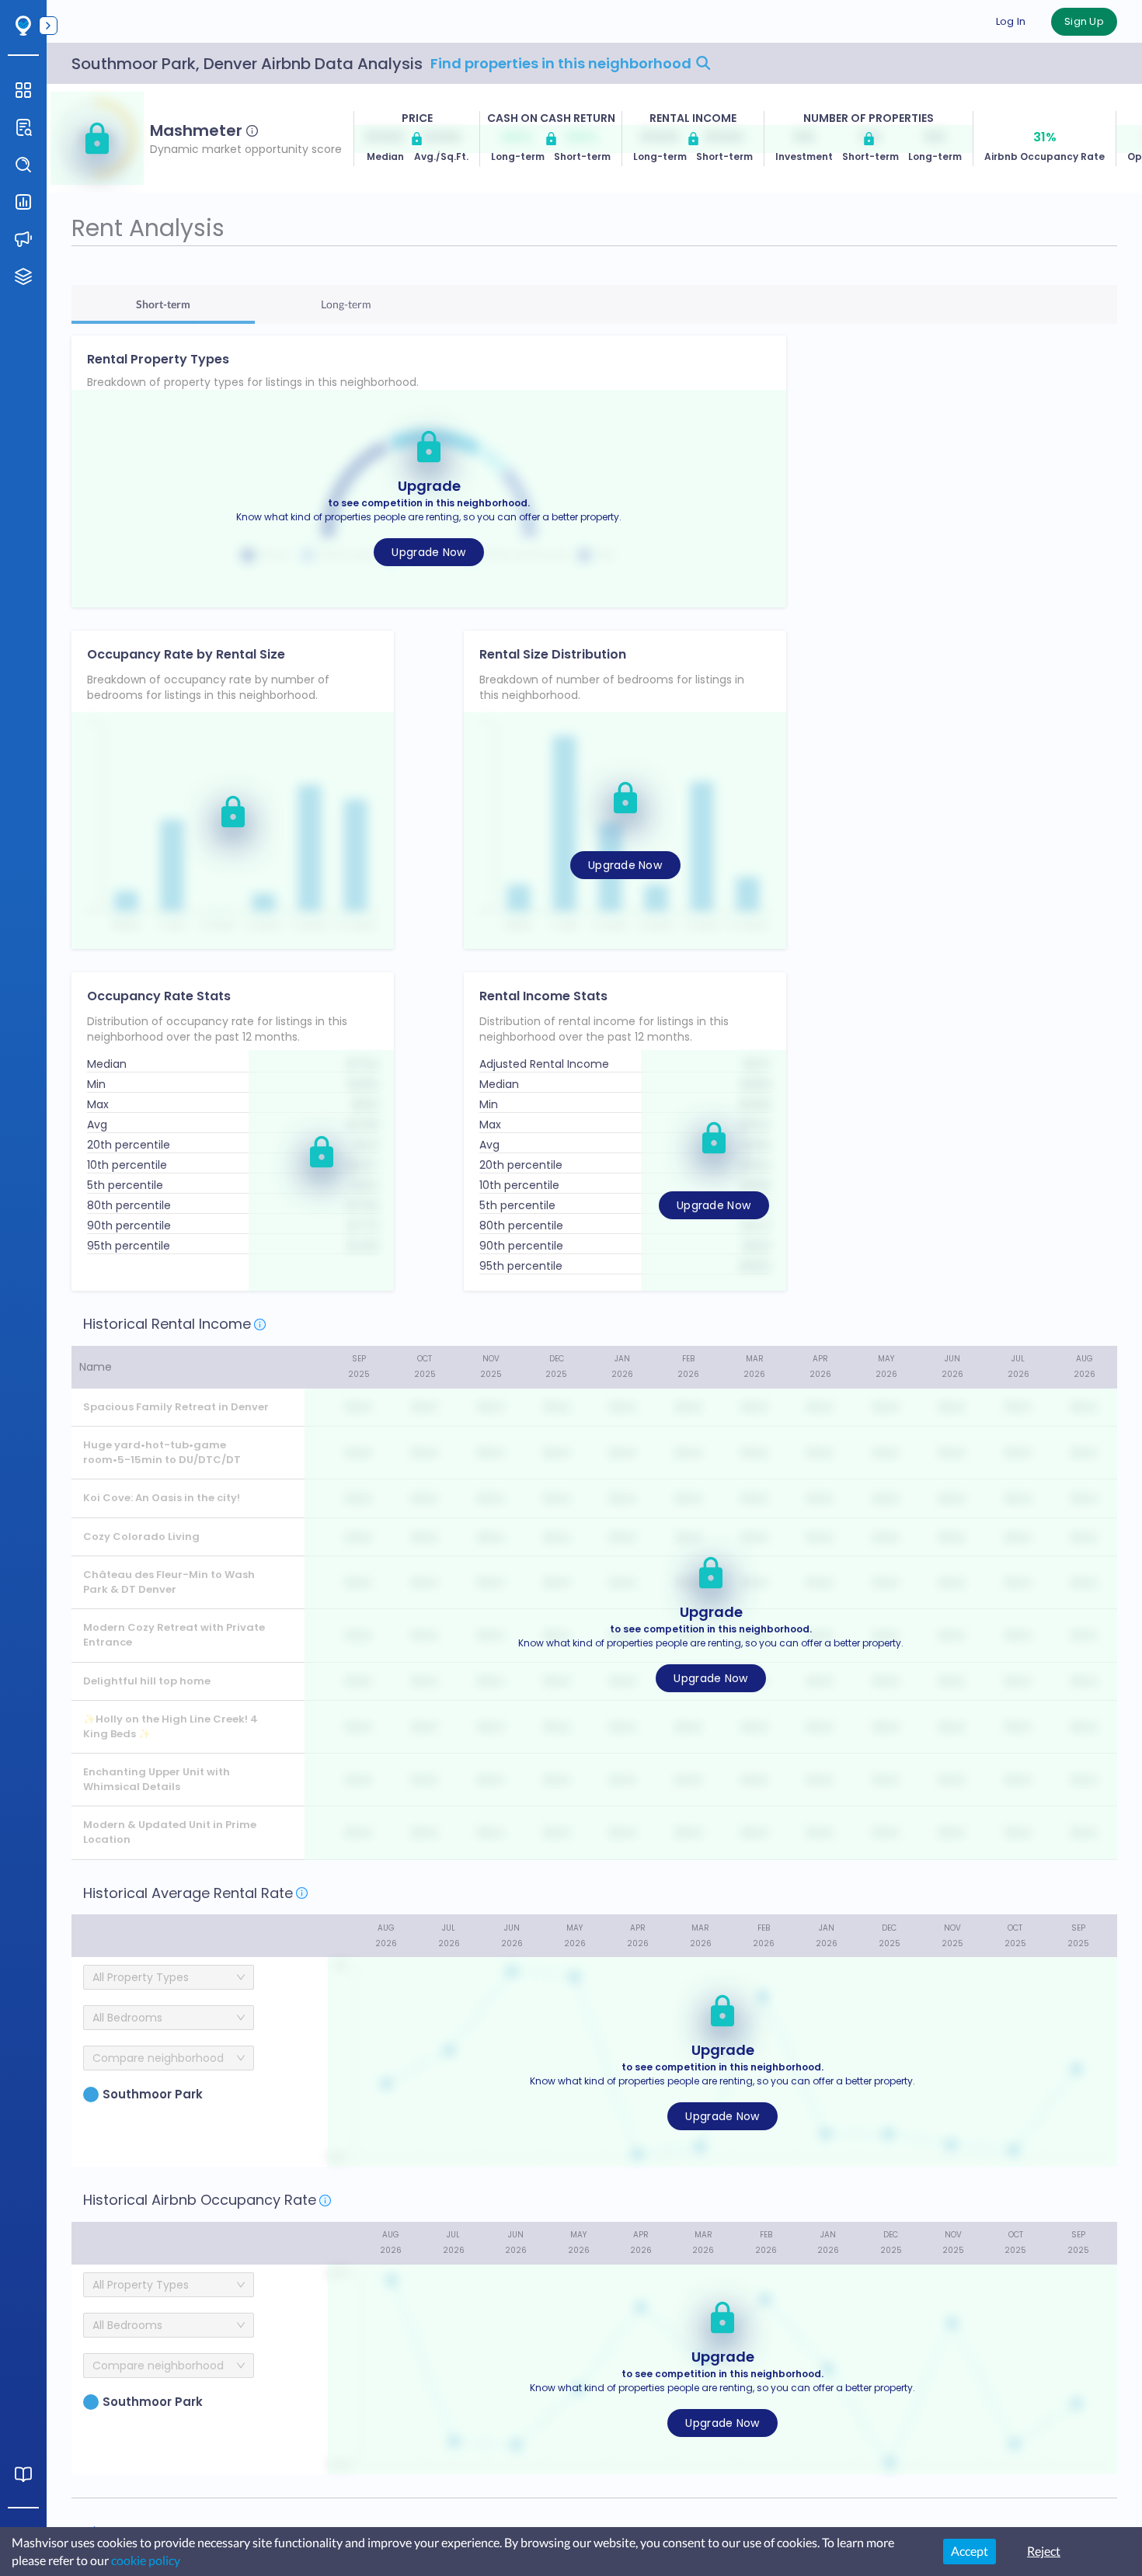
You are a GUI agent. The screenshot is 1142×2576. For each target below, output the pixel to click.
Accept (970, 2551)
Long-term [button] (346, 304)
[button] (97, 138)
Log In (1011, 21)
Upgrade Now (428, 552)
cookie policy (146, 2560)
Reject (1044, 2551)
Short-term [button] (163, 304)
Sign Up (1084, 21)
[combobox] (163, 2058)
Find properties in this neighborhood (562, 63)
